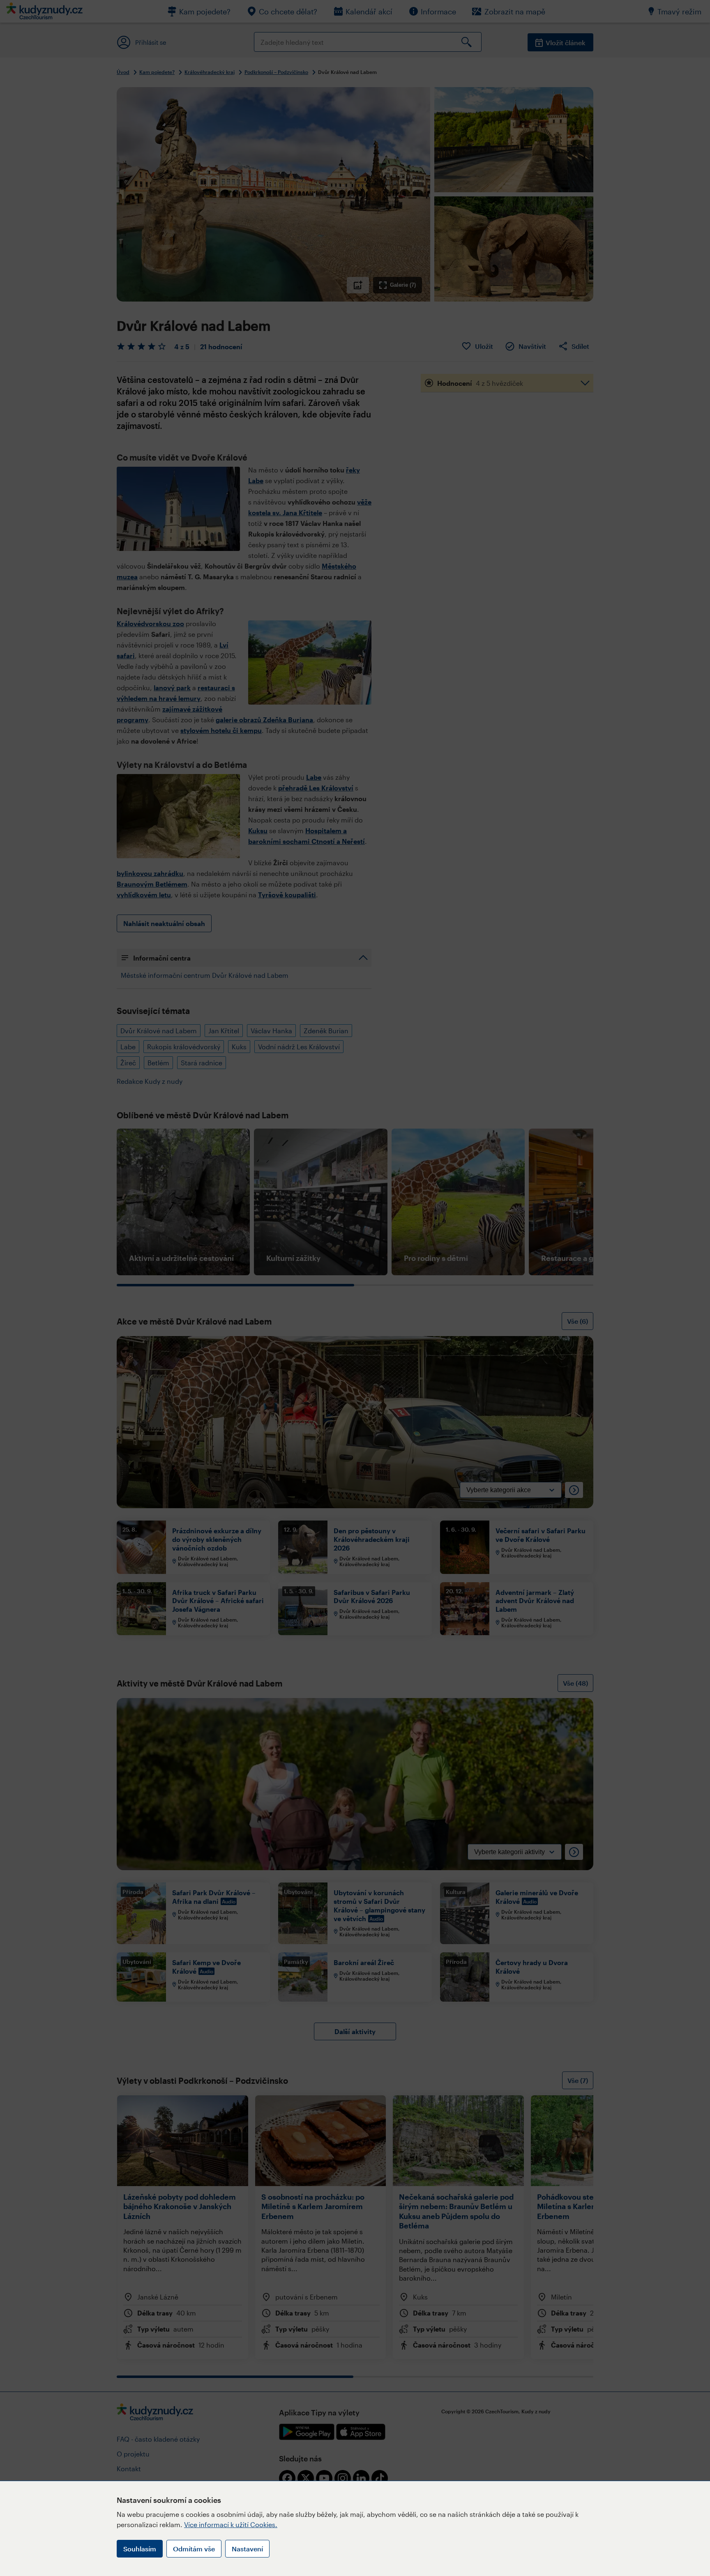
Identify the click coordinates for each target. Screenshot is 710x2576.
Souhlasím (140, 2549)
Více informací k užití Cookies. (231, 2524)
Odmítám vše (194, 2549)
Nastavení (247, 2549)
